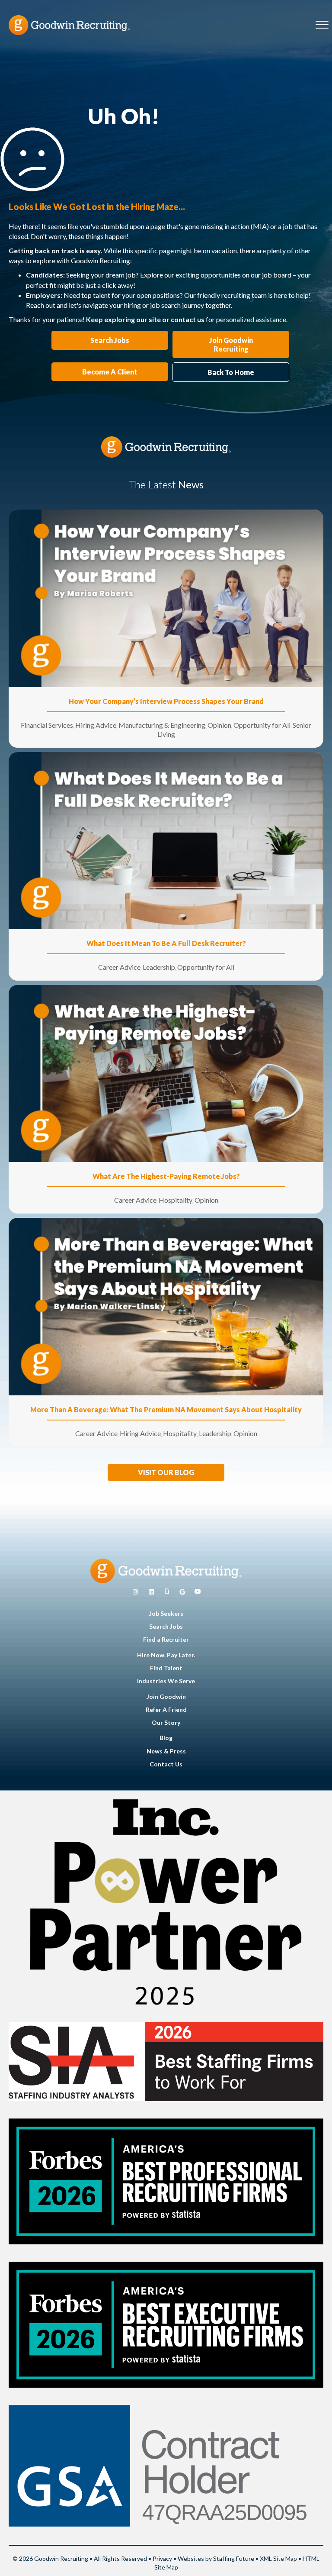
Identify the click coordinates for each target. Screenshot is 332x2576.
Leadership (159, 967)
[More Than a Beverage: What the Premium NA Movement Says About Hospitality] (166, 1306)
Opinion (219, 725)
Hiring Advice (96, 725)
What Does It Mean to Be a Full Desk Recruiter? (166, 943)
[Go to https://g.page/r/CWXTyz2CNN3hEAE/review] (182, 1592)
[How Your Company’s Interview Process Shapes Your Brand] (166, 598)
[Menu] (322, 25)
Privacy (162, 2558)
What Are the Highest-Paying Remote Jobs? (166, 1176)
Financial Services (47, 725)
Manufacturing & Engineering (162, 725)
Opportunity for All (262, 725)
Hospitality (176, 1200)
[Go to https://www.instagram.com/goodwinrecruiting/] (135, 1592)
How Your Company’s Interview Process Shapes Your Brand (166, 701)
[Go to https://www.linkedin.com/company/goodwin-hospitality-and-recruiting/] (151, 1592)
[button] (166, 1472)
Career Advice (119, 967)
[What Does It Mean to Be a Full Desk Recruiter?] (166, 840)
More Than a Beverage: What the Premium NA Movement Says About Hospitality (166, 1409)
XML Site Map (278, 2558)
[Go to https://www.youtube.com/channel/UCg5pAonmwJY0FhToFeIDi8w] (198, 1592)
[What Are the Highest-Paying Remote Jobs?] (166, 1073)
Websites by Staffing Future (216, 2558)
